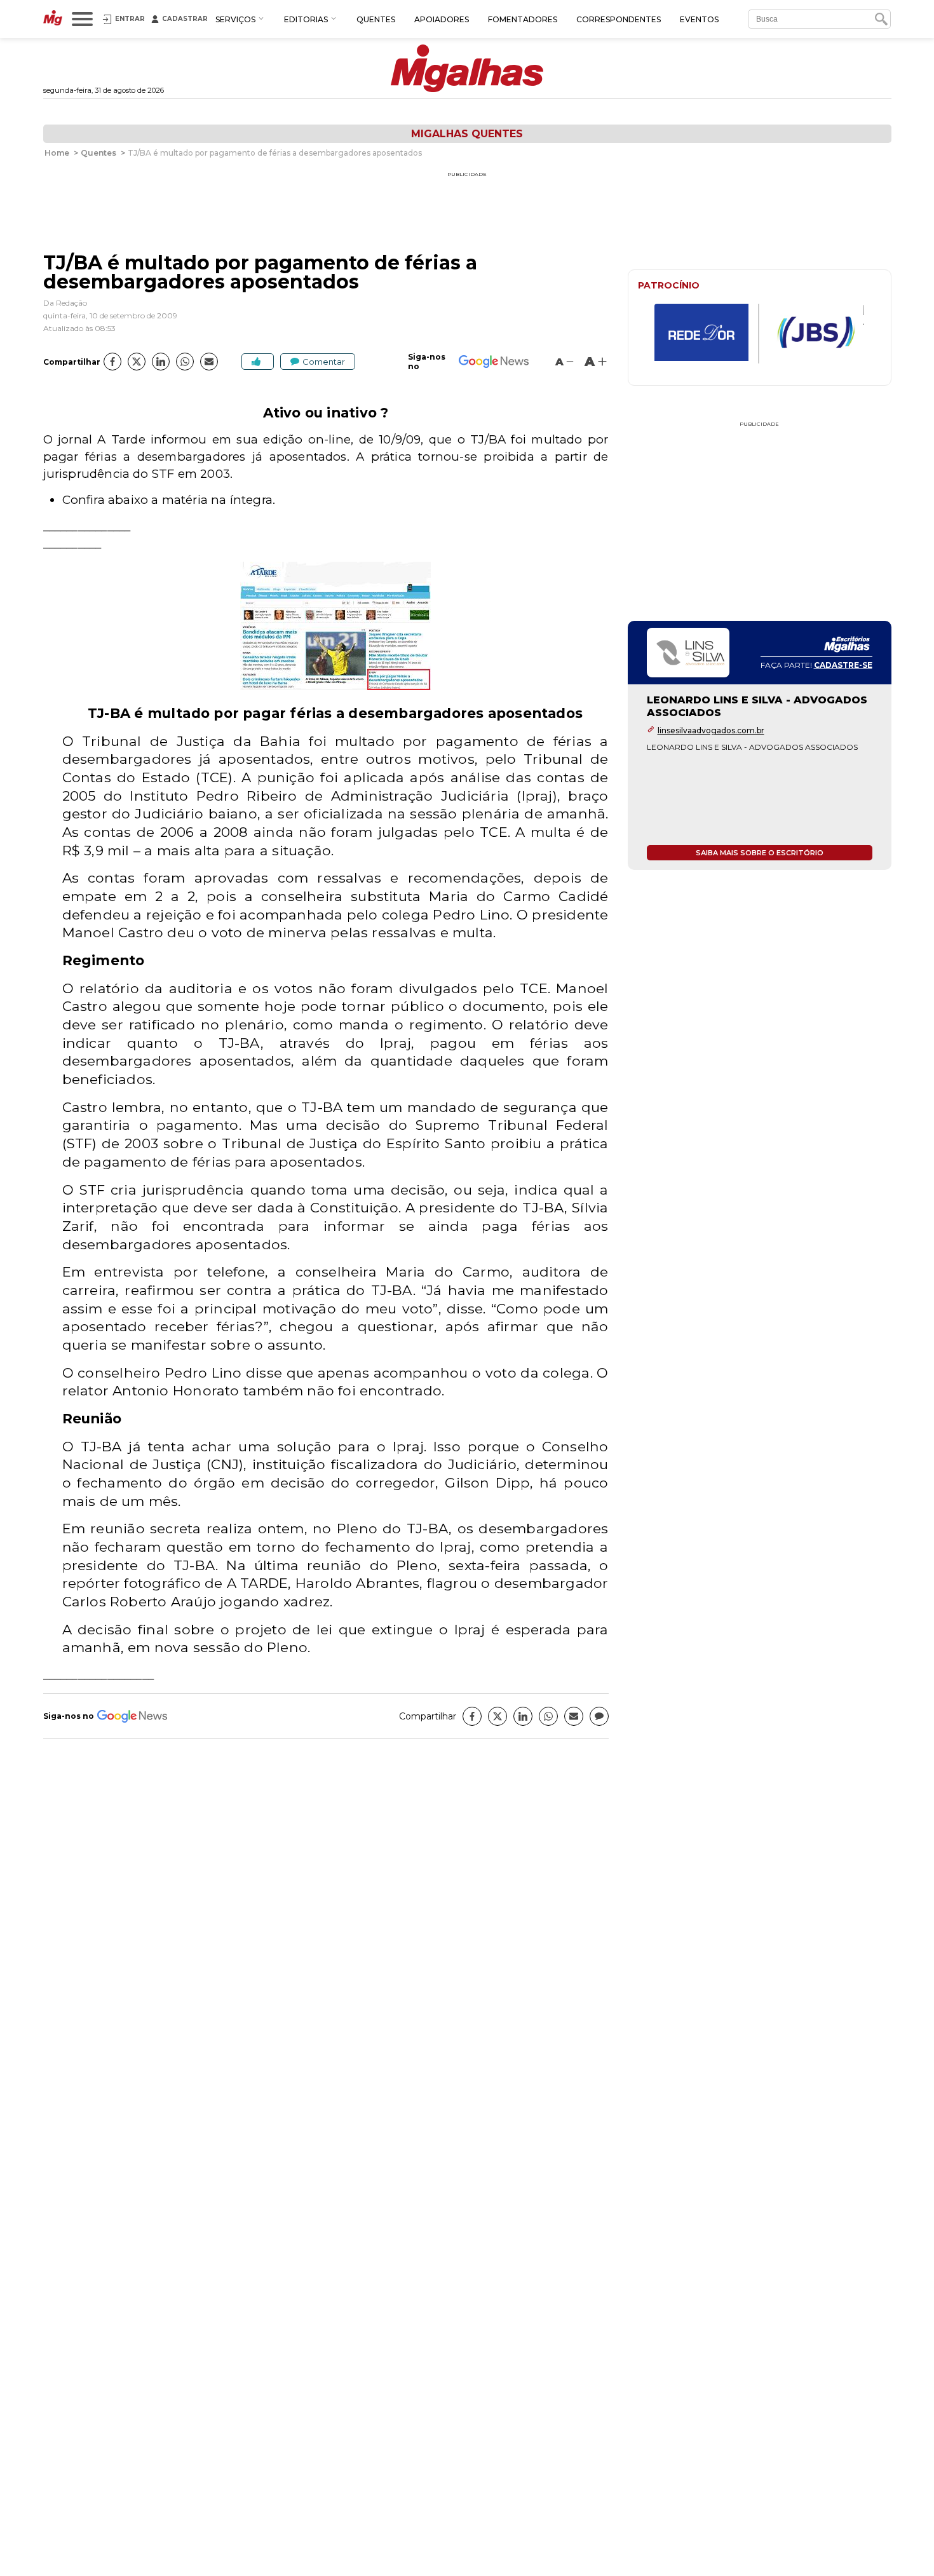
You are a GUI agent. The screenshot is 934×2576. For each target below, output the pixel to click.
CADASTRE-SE (843, 665)
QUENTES (376, 19)
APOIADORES (442, 19)
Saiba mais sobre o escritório (760, 853)
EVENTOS (699, 19)
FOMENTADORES (523, 19)
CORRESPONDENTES (619, 19)
